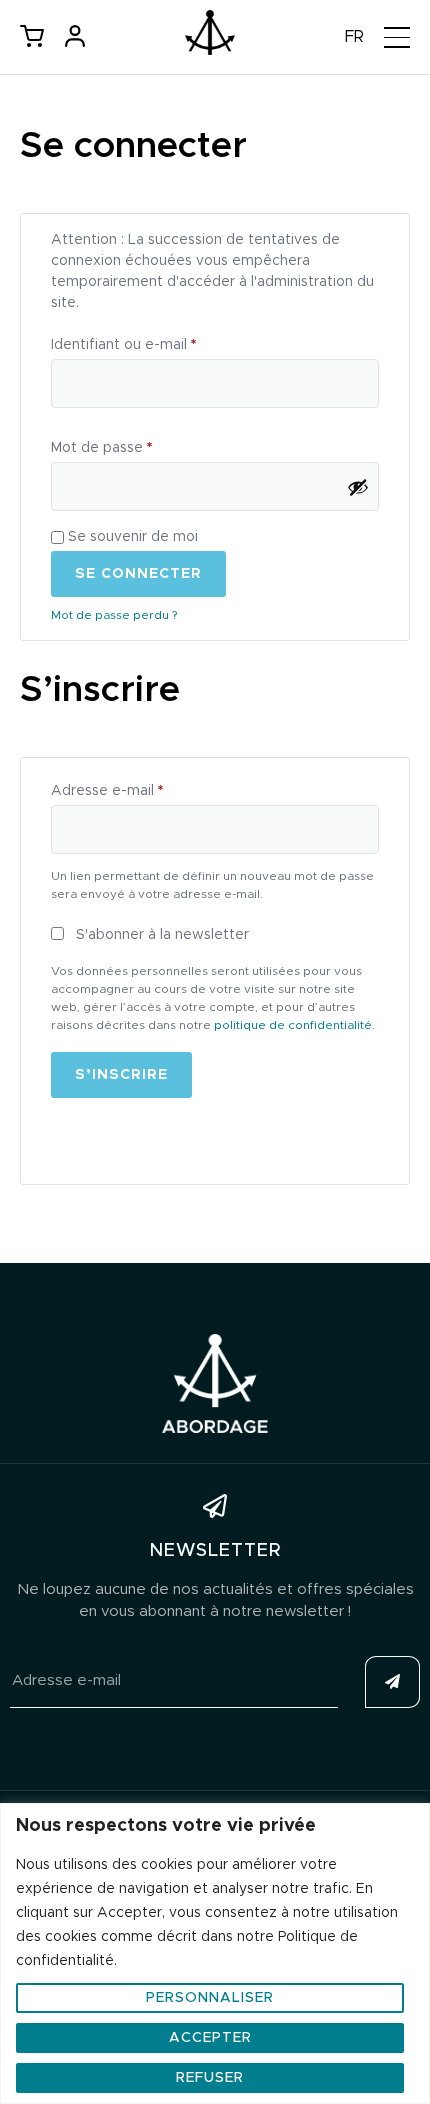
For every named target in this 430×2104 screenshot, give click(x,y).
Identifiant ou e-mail (161, 341)
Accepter (210, 2038)
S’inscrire (121, 1075)
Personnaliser (210, 1998)
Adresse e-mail (144, 787)
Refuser (210, 2078)
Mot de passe (139, 444)
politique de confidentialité (293, 1025)
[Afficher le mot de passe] (358, 487)
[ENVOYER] (392, 1682)
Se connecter (138, 574)
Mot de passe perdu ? (114, 615)
